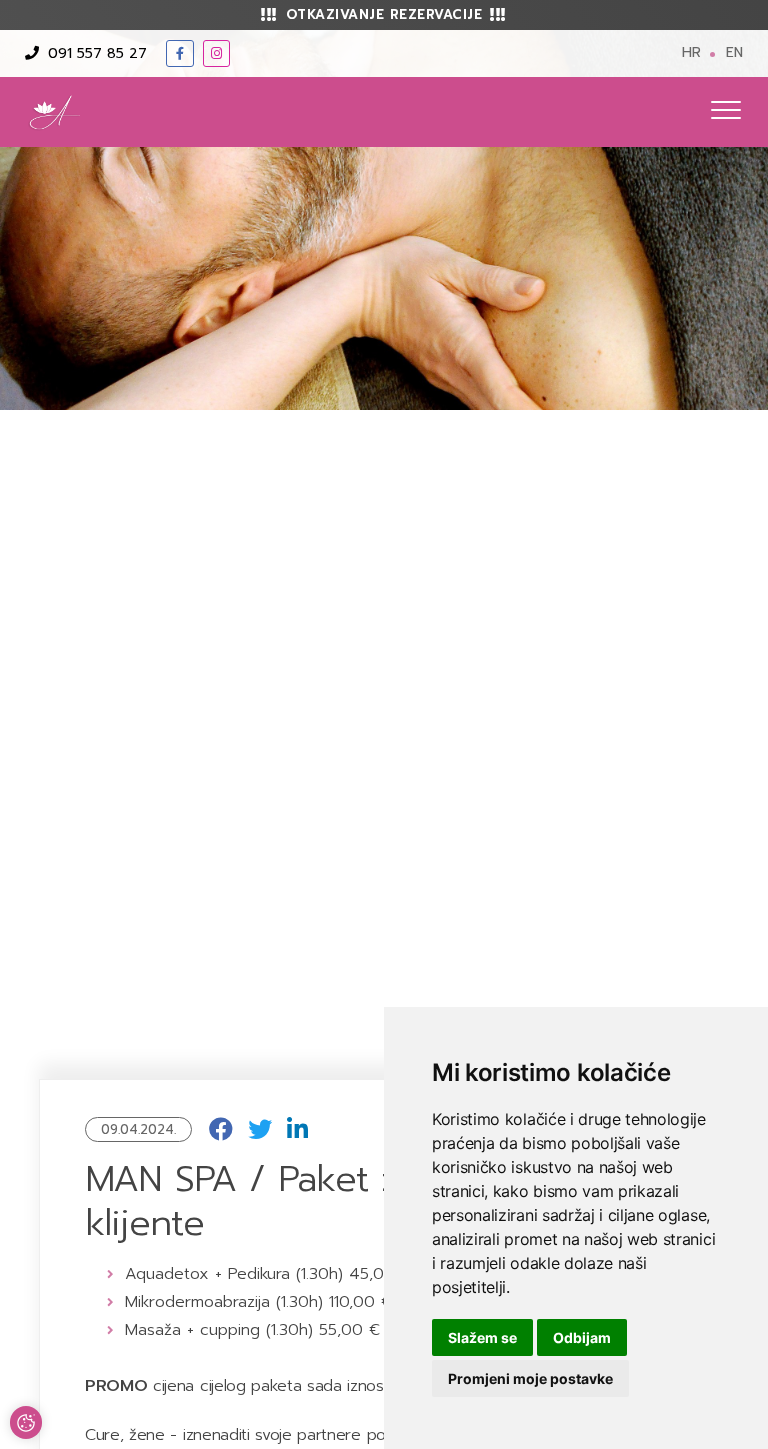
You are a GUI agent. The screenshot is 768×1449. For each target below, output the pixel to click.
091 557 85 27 (95, 53)
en (734, 52)
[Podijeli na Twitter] (260, 1130)
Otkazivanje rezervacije (384, 14)
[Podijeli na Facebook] (221, 1130)
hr (691, 52)
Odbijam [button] (582, 1337)
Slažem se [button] (482, 1337)
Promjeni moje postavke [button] (530, 1378)
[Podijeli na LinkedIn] (297, 1130)
